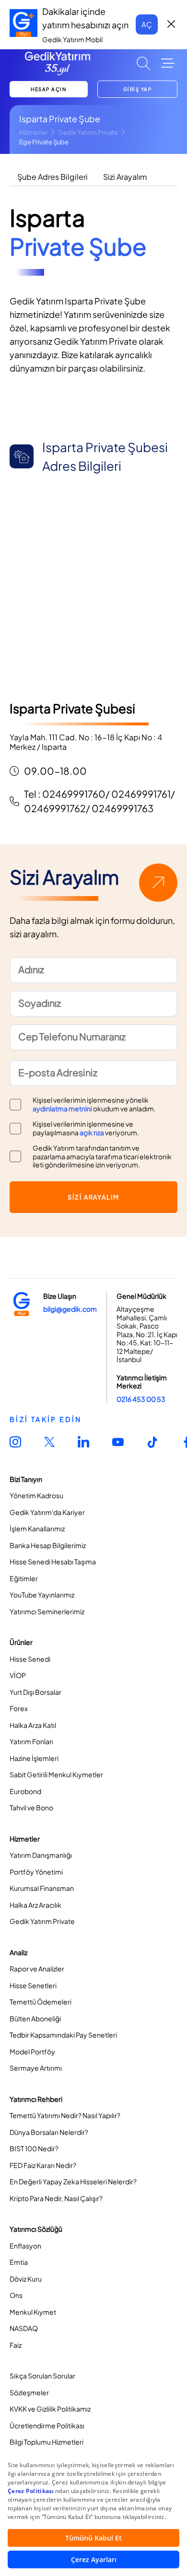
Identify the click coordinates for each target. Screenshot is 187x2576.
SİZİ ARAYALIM (93, 1197)
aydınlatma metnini (62, 1108)
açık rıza (92, 1132)
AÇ (147, 24)
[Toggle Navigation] (168, 63)
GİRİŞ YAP (138, 89)
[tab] (53, 177)
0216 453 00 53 (141, 1399)
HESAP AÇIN (48, 89)
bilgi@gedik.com (70, 1309)
